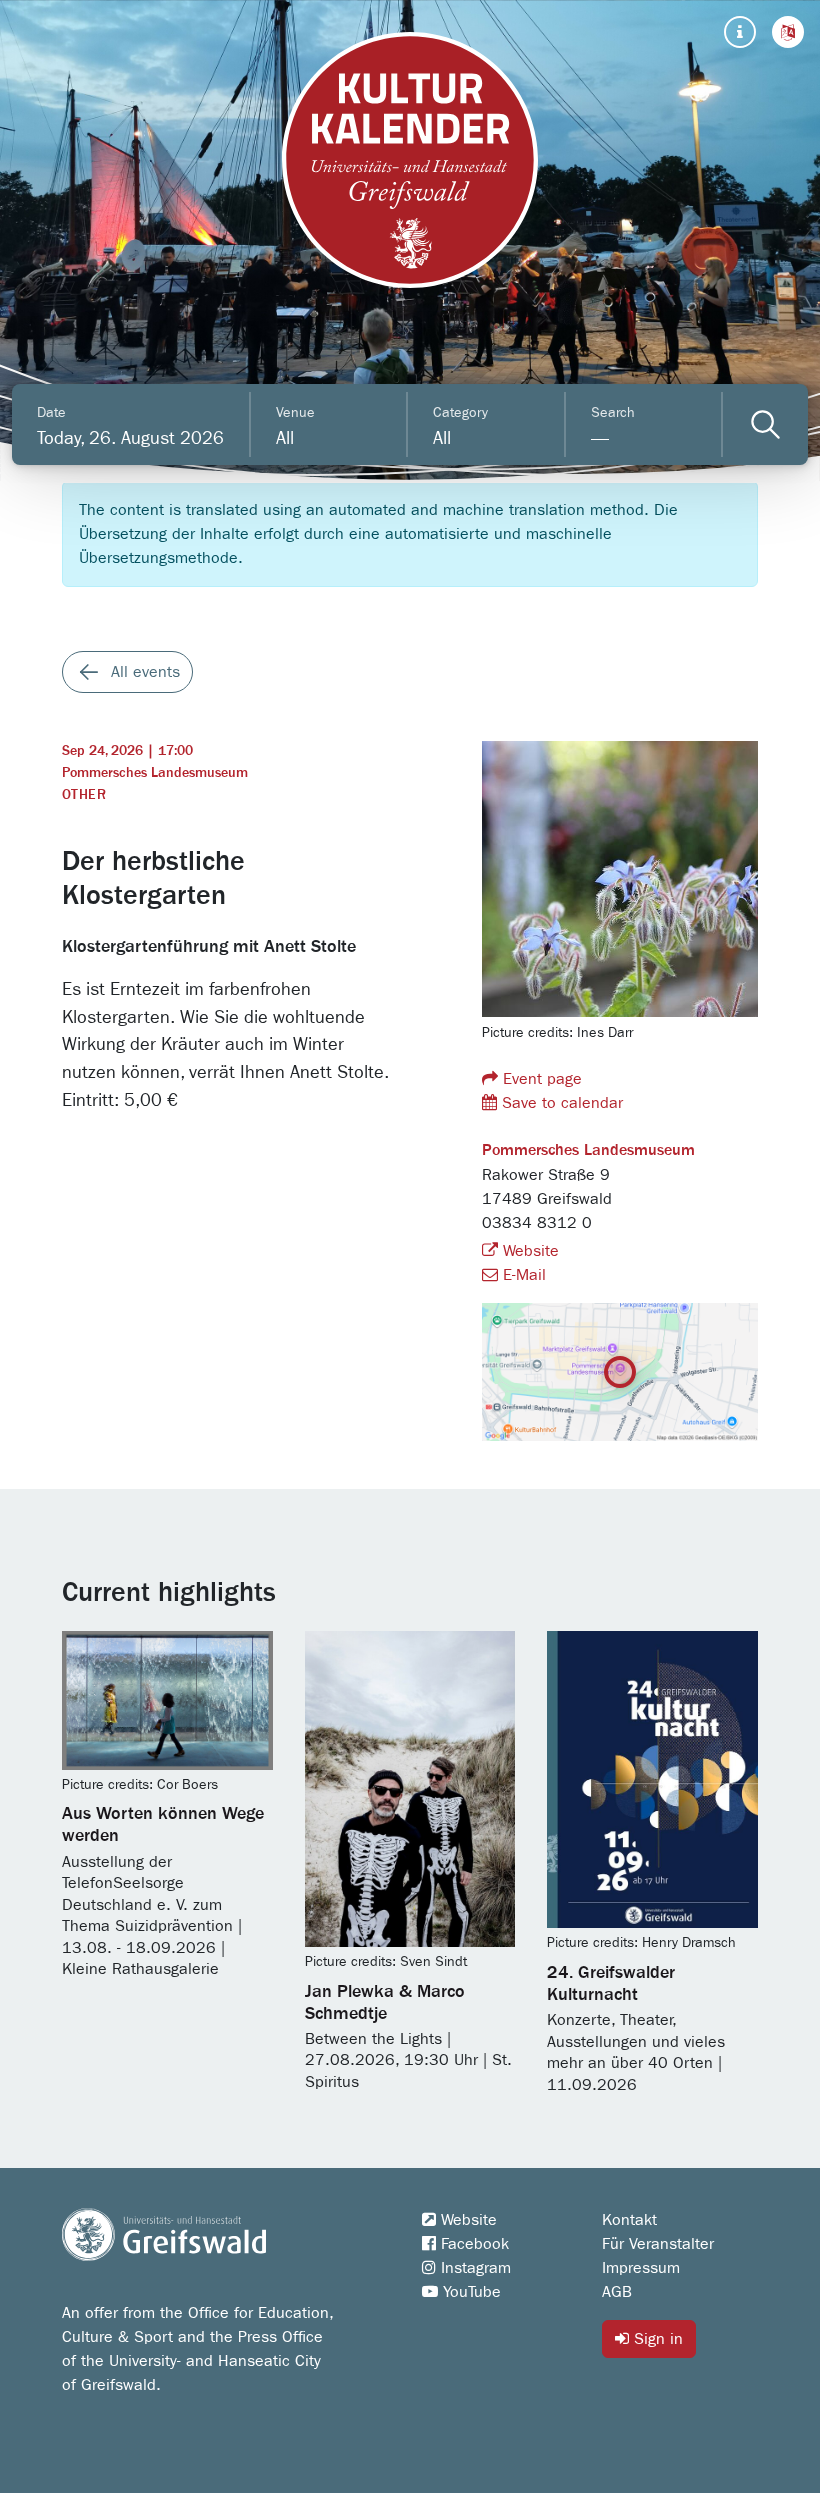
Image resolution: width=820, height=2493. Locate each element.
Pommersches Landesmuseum (155, 773)
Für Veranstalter (658, 2244)
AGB (617, 2292)
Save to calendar (560, 1103)
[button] (788, 32)
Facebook (472, 2244)
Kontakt (629, 2220)
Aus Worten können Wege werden (163, 1825)
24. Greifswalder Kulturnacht (611, 1984)
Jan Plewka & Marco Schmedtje (385, 2003)
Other (84, 795)
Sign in (656, 2339)
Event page (540, 1079)
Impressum (641, 2268)
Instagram (473, 2268)
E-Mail (522, 1275)
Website (528, 1251)
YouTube (469, 2292)
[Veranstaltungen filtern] (765, 424)
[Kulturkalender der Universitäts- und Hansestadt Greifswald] (410, 160)
